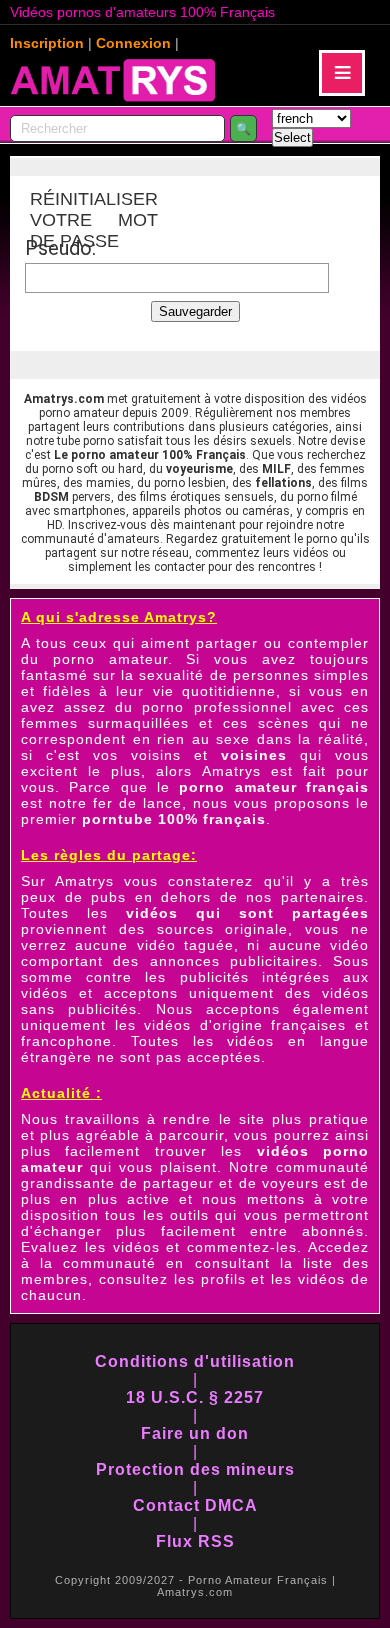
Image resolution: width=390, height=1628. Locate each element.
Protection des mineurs (195, 1469)
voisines (254, 755)
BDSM (51, 497)
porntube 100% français (174, 819)
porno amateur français (274, 787)
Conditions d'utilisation (195, 1361)
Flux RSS (195, 1541)
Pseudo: (60, 248)
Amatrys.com (64, 399)
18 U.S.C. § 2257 (195, 1397)
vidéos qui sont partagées (247, 913)
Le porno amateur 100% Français (150, 455)
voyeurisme (199, 469)
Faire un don (195, 1433)
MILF (276, 469)
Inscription (47, 43)
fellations (283, 483)
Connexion (133, 43)
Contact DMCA (195, 1505)
